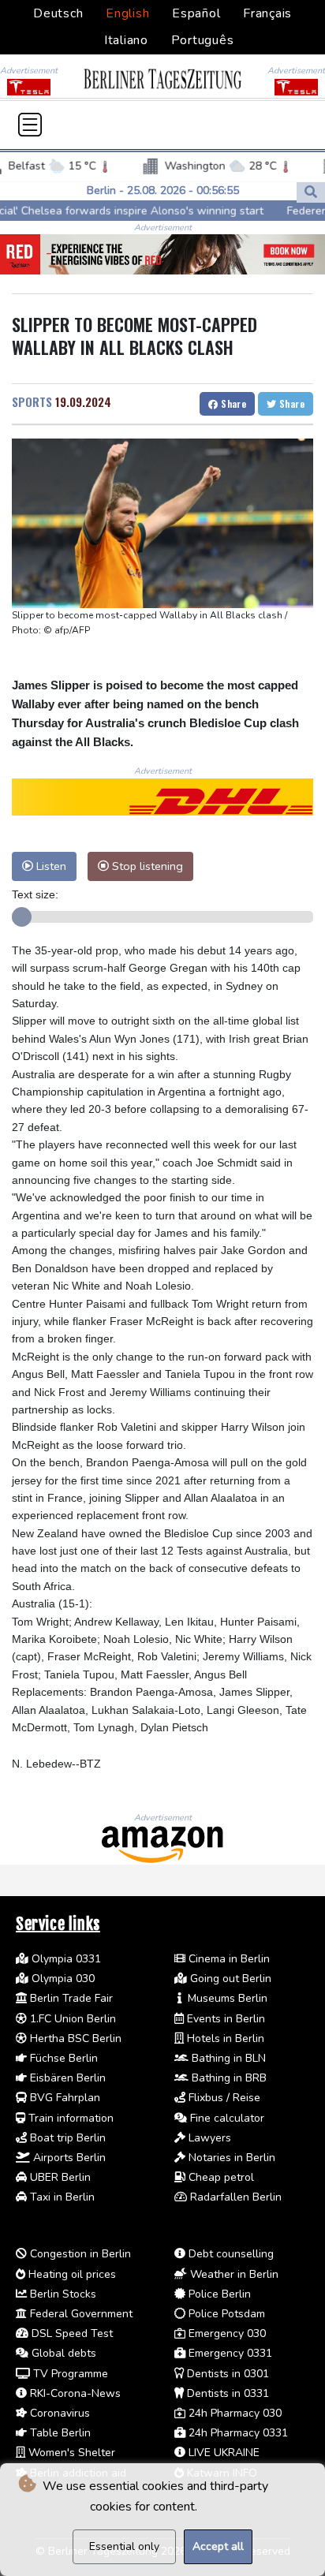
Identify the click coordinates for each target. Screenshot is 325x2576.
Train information (69, 2118)
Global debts (62, 2353)
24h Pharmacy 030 (233, 2413)
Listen (50, 866)
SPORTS (32, 401)
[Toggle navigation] (30, 125)
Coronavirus (58, 2413)
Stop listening (146, 866)
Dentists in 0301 (226, 2374)
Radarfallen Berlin (234, 2197)
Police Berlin (218, 2294)
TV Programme (69, 2374)
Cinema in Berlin (228, 1959)
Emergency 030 (226, 2333)
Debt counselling (230, 2254)
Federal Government (80, 2314)
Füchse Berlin (62, 2058)
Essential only (124, 2546)
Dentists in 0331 (226, 2393)
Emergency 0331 (229, 2353)
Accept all (218, 2546)
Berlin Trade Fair (70, 1998)
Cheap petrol (220, 2177)
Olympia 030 (62, 1979)
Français (267, 13)
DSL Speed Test (71, 2333)
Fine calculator (226, 2118)
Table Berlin (59, 2433)
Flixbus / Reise (223, 2098)
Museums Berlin (226, 1998)
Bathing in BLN (227, 2058)
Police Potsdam (225, 2314)
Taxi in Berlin (61, 2197)
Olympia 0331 (65, 1959)
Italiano (126, 40)
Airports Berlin (68, 2158)
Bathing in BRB (228, 2078)
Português (203, 40)
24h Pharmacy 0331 (237, 2433)
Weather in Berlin (233, 2274)
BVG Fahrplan (64, 2098)
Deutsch (58, 13)
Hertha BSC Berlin (74, 2038)
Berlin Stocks (62, 2294)
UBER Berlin (59, 2177)
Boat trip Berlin (66, 2138)
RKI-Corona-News (74, 2393)
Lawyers (208, 2138)
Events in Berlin (224, 2019)
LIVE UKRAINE (222, 2453)
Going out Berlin (229, 1979)
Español (196, 13)
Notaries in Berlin (230, 2158)
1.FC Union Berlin (71, 2019)
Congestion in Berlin (79, 2254)
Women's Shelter (70, 2453)
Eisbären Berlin (66, 2078)
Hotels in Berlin (224, 2038)
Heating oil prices (71, 2274)
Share (232, 403)
